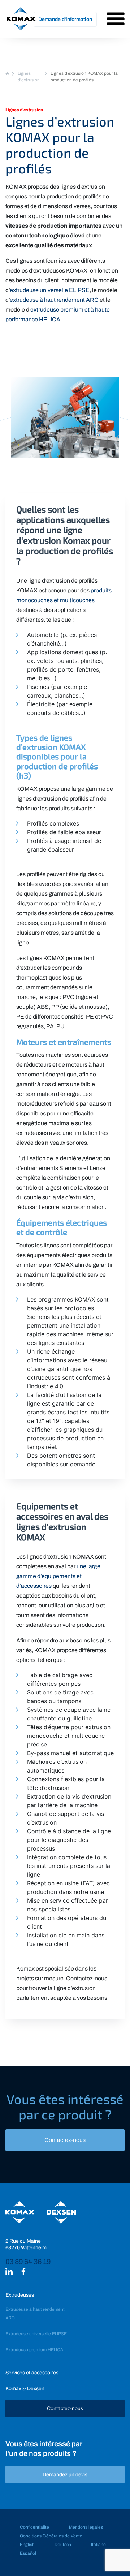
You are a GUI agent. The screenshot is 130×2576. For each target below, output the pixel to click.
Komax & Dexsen (25, 2389)
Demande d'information (65, 19)
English (27, 2545)
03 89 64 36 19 (28, 2262)
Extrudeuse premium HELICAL (35, 2350)
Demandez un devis (65, 2475)
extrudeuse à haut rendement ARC (54, 300)
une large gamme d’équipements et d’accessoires (58, 1576)
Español (28, 2553)
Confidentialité (34, 2527)
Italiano (98, 2545)
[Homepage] (7, 73)
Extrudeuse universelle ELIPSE (36, 2334)
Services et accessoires (32, 2373)
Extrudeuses (20, 2295)
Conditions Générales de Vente (51, 2536)
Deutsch (63, 2545)
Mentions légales (86, 2527)
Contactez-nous (65, 2140)
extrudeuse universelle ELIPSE (50, 290)
